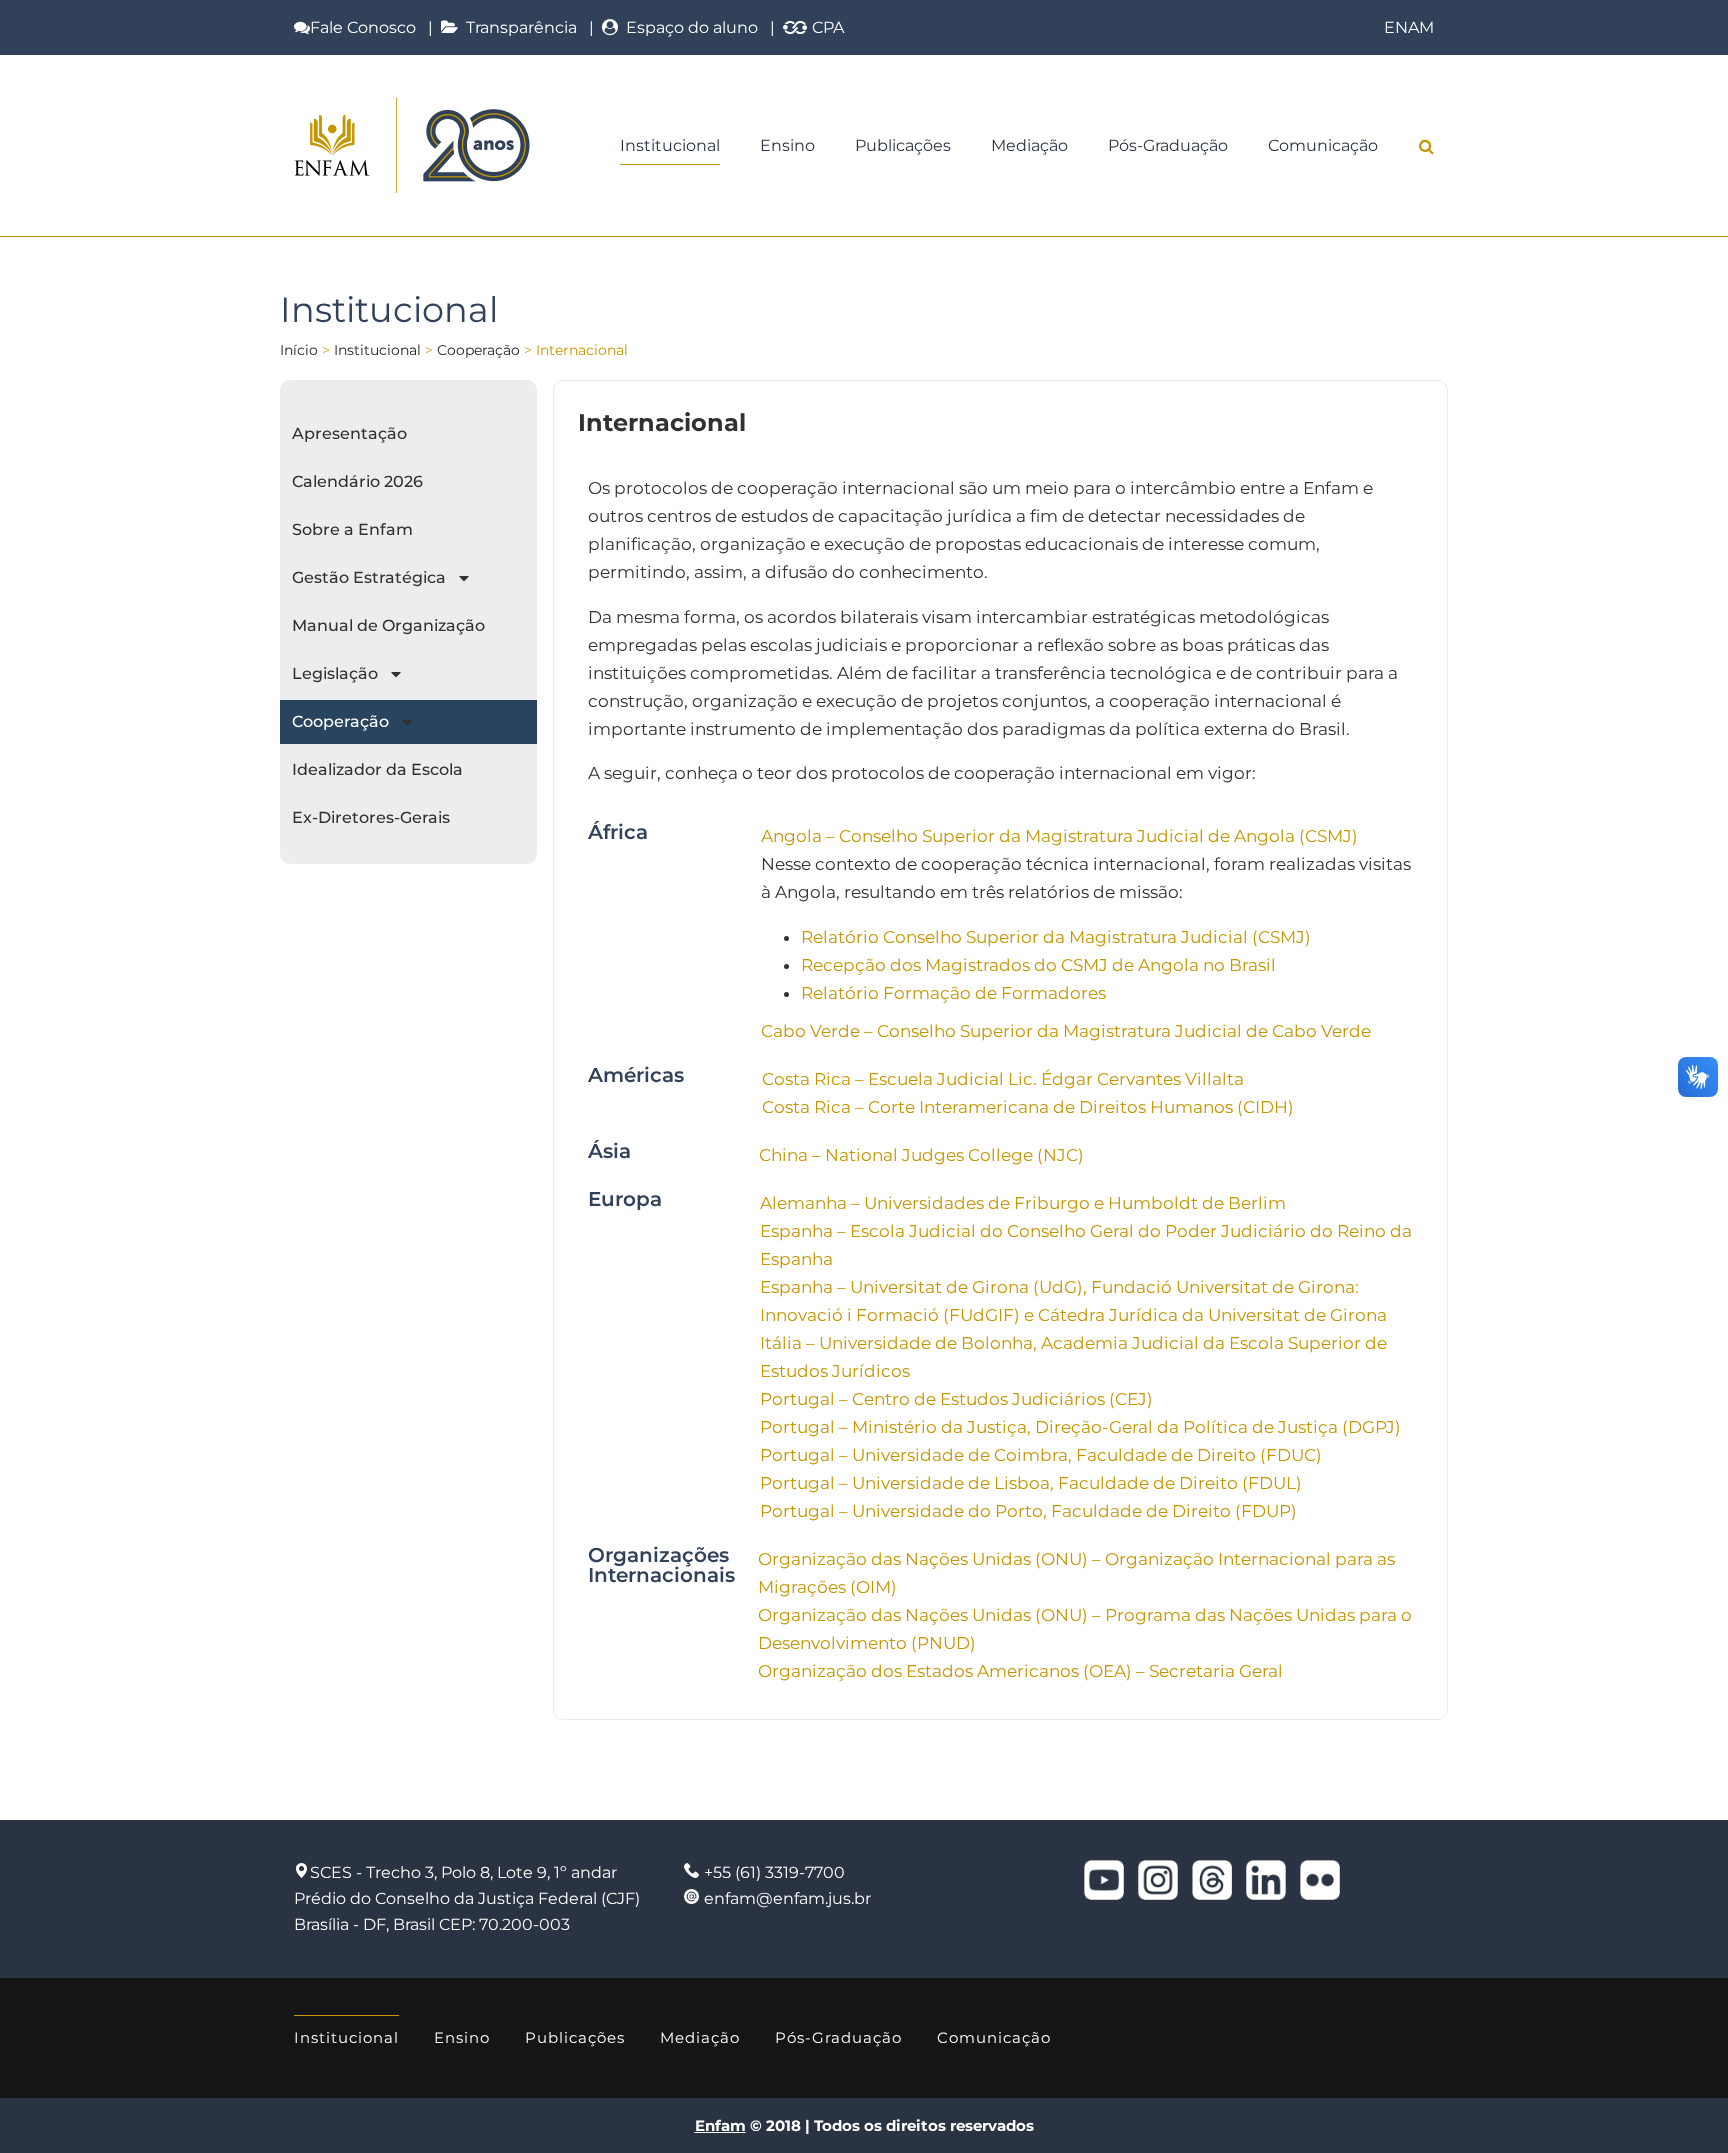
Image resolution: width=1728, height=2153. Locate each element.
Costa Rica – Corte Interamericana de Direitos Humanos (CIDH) (1028, 1107)
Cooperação (478, 350)
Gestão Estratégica (369, 577)
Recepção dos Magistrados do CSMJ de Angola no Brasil (1038, 965)
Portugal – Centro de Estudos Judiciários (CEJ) (956, 1399)
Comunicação (1323, 145)
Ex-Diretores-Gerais (371, 817)
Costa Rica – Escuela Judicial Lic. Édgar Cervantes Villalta (1003, 1079)
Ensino (787, 145)
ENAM (1409, 27)
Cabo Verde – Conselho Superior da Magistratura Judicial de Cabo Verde (1066, 1031)
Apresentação (349, 433)
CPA (826, 27)
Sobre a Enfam (352, 529)
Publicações (903, 145)
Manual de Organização (388, 625)
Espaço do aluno (688, 27)
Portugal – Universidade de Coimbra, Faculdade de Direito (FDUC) (1041, 1455)
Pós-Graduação (1168, 145)
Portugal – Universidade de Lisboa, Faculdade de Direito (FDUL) (1031, 1483)
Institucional (670, 145)
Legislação (335, 673)
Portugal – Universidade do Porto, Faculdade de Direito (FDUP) (1028, 1511)
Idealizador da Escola (377, 769)
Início (299, 350)
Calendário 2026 (357, 481)
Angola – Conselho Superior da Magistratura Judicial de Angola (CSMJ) (1059, 836)
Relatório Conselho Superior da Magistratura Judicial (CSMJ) (1056, 937)
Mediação (1029, 145)
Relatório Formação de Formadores (953, 993)
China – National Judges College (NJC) (921, 1155)
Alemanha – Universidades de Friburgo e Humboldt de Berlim (1023, 1203)
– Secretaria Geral (1209, 1671)
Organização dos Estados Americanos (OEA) (947, 1671)
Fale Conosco (363, 27)
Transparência (517, 27)
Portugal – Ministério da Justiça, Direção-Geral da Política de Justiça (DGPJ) (1080, 1427)
